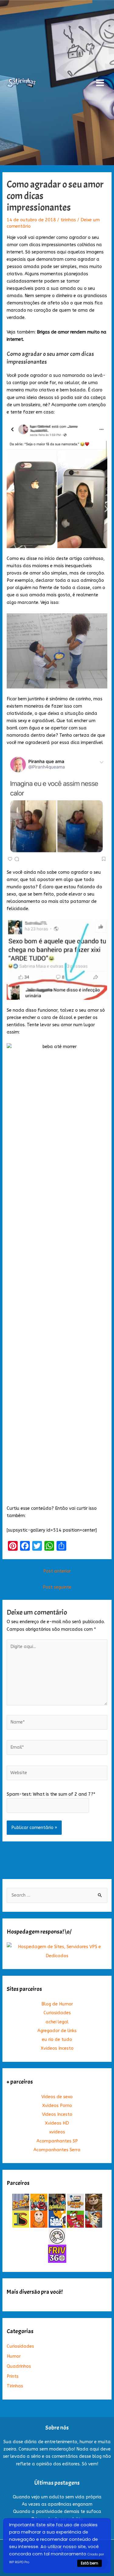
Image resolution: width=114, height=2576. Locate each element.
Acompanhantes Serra (57, 2150)
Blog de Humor (57, 2004)
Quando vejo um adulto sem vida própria (57, 2497)
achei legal (57, 2022)
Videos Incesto (57, 2114)
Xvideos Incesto (57, 2048)
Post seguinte (57, 1587)
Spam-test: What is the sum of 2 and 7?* (51, 1794)
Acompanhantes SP (57, 2141)
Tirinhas (15, 2386)
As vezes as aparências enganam (57, 2504)
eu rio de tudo (57, 2040)
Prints (13, 2376)
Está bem (90, 2563)
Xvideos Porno (57, 2106)
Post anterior (57, 1571)
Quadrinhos (19, 2366)
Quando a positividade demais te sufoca (57, 2512)
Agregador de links (57, 2031)
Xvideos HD (57, 2123)
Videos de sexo (57, 2097)
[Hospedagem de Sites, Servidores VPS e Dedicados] (57, 1951)
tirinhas (68, 220)
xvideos (57, 2132)
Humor (14, 2356)
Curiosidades (57, 2013)
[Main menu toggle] (100, 83)
